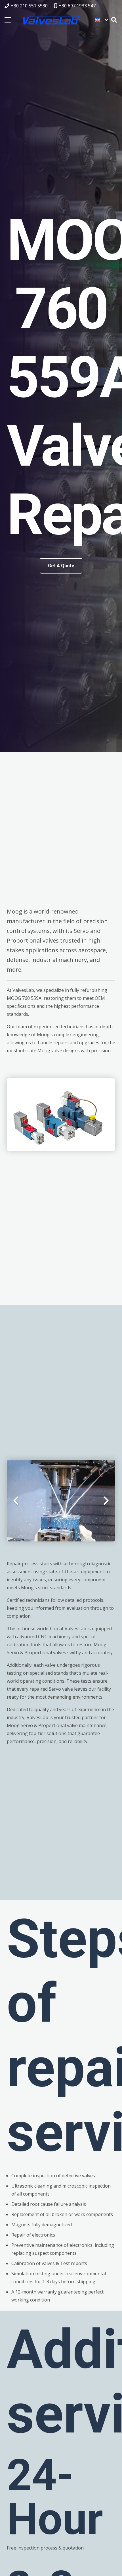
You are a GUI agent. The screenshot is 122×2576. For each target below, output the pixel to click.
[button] (101, 20)
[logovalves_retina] (52, 20)
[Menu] (8, 20)
